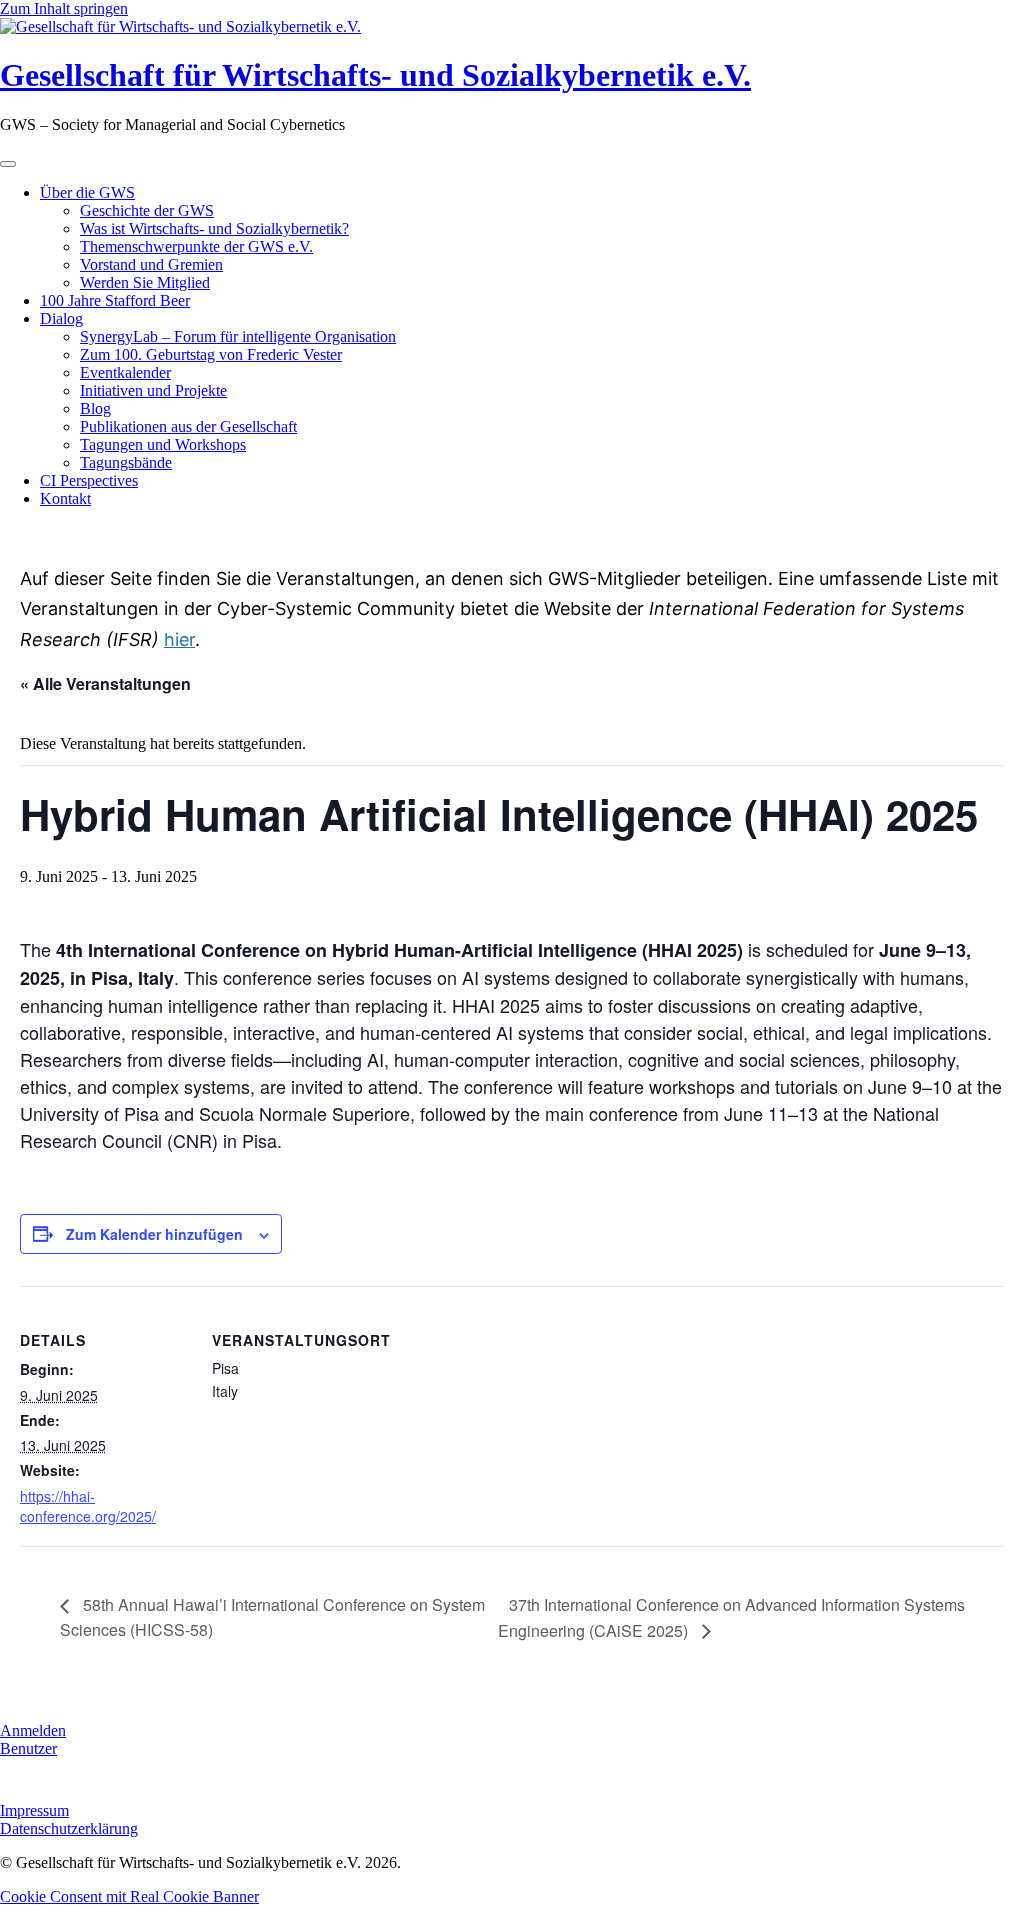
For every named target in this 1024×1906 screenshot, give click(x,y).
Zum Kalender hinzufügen (154, 1234)
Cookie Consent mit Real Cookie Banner (129, 1896)
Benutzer (28, 1748)
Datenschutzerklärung (69, 1828)
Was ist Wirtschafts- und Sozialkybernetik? (214, 228)
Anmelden (33, 1730)
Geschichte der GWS (147, 210)
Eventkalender (125, 372)
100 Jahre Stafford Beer (115, 300)
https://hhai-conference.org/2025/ (88, 1506)
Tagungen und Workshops (163, 444)
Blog (95, 408)
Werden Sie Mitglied (145, 282)
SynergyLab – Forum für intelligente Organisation (238, 336)
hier (179, 639)
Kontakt (65, 498)
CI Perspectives (89, 480)
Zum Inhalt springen (64, 8)
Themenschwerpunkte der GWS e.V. (196, 246)
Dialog (61, 318)
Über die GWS (87, 192)
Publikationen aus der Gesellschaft (188, 426)
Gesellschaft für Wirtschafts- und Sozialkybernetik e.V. (375, 75)
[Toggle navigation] (8, 164)
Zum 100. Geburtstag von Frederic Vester (211, 354)
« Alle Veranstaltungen (105, 683)
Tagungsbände (126, 462)
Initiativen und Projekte (153, 390)
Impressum (34, 1810)
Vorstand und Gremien (151, 264)
